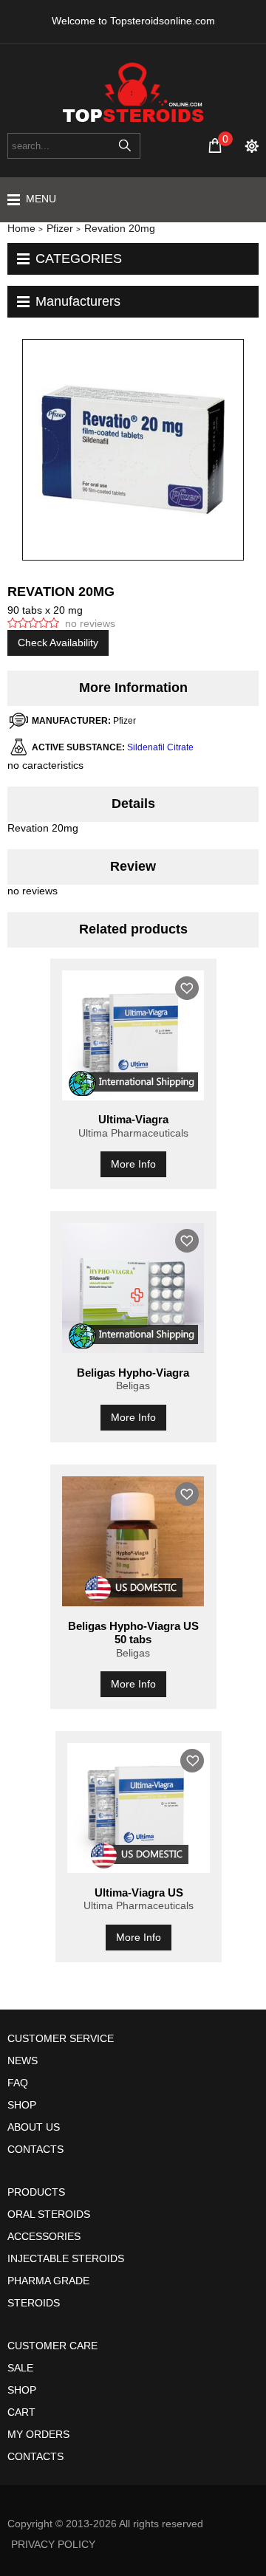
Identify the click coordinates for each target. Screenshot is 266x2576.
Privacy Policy (53, 2544)
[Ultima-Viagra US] (139, 1808)
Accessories (44, 2236)
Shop (22, 2105)
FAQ (18, 2083)
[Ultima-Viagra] (133, 1035)
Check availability (58, 643)
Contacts (35, 2149)
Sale (20, 2368)
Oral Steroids (49, 2214)
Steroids (34, 2303)
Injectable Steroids (66, 2258)
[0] (215, 145)
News (23, 2061)
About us (34, 2127)
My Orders (38, 2434)
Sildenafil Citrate (160, 747)
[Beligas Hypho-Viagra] (133, 1288)
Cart (21, 2412)
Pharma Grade (48, 2281)
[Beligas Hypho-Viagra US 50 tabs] (133, 1541)
